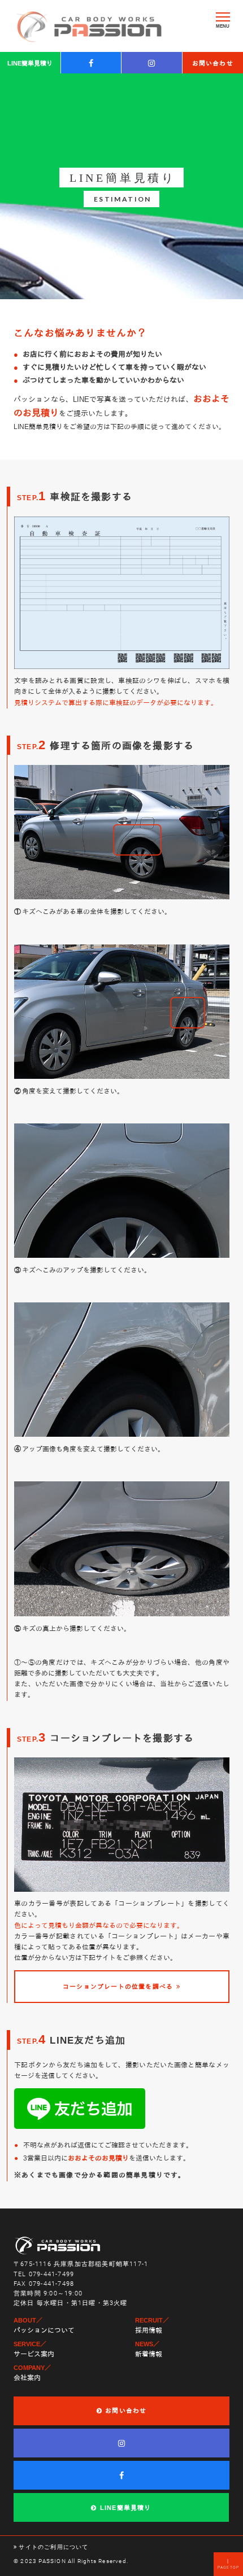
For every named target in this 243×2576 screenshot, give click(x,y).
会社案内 (27, 2378)
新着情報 (149, 2354)
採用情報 (149, 2330)
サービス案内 (34, 2354)
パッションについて (44, 2330)
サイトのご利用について (53, 2547)
